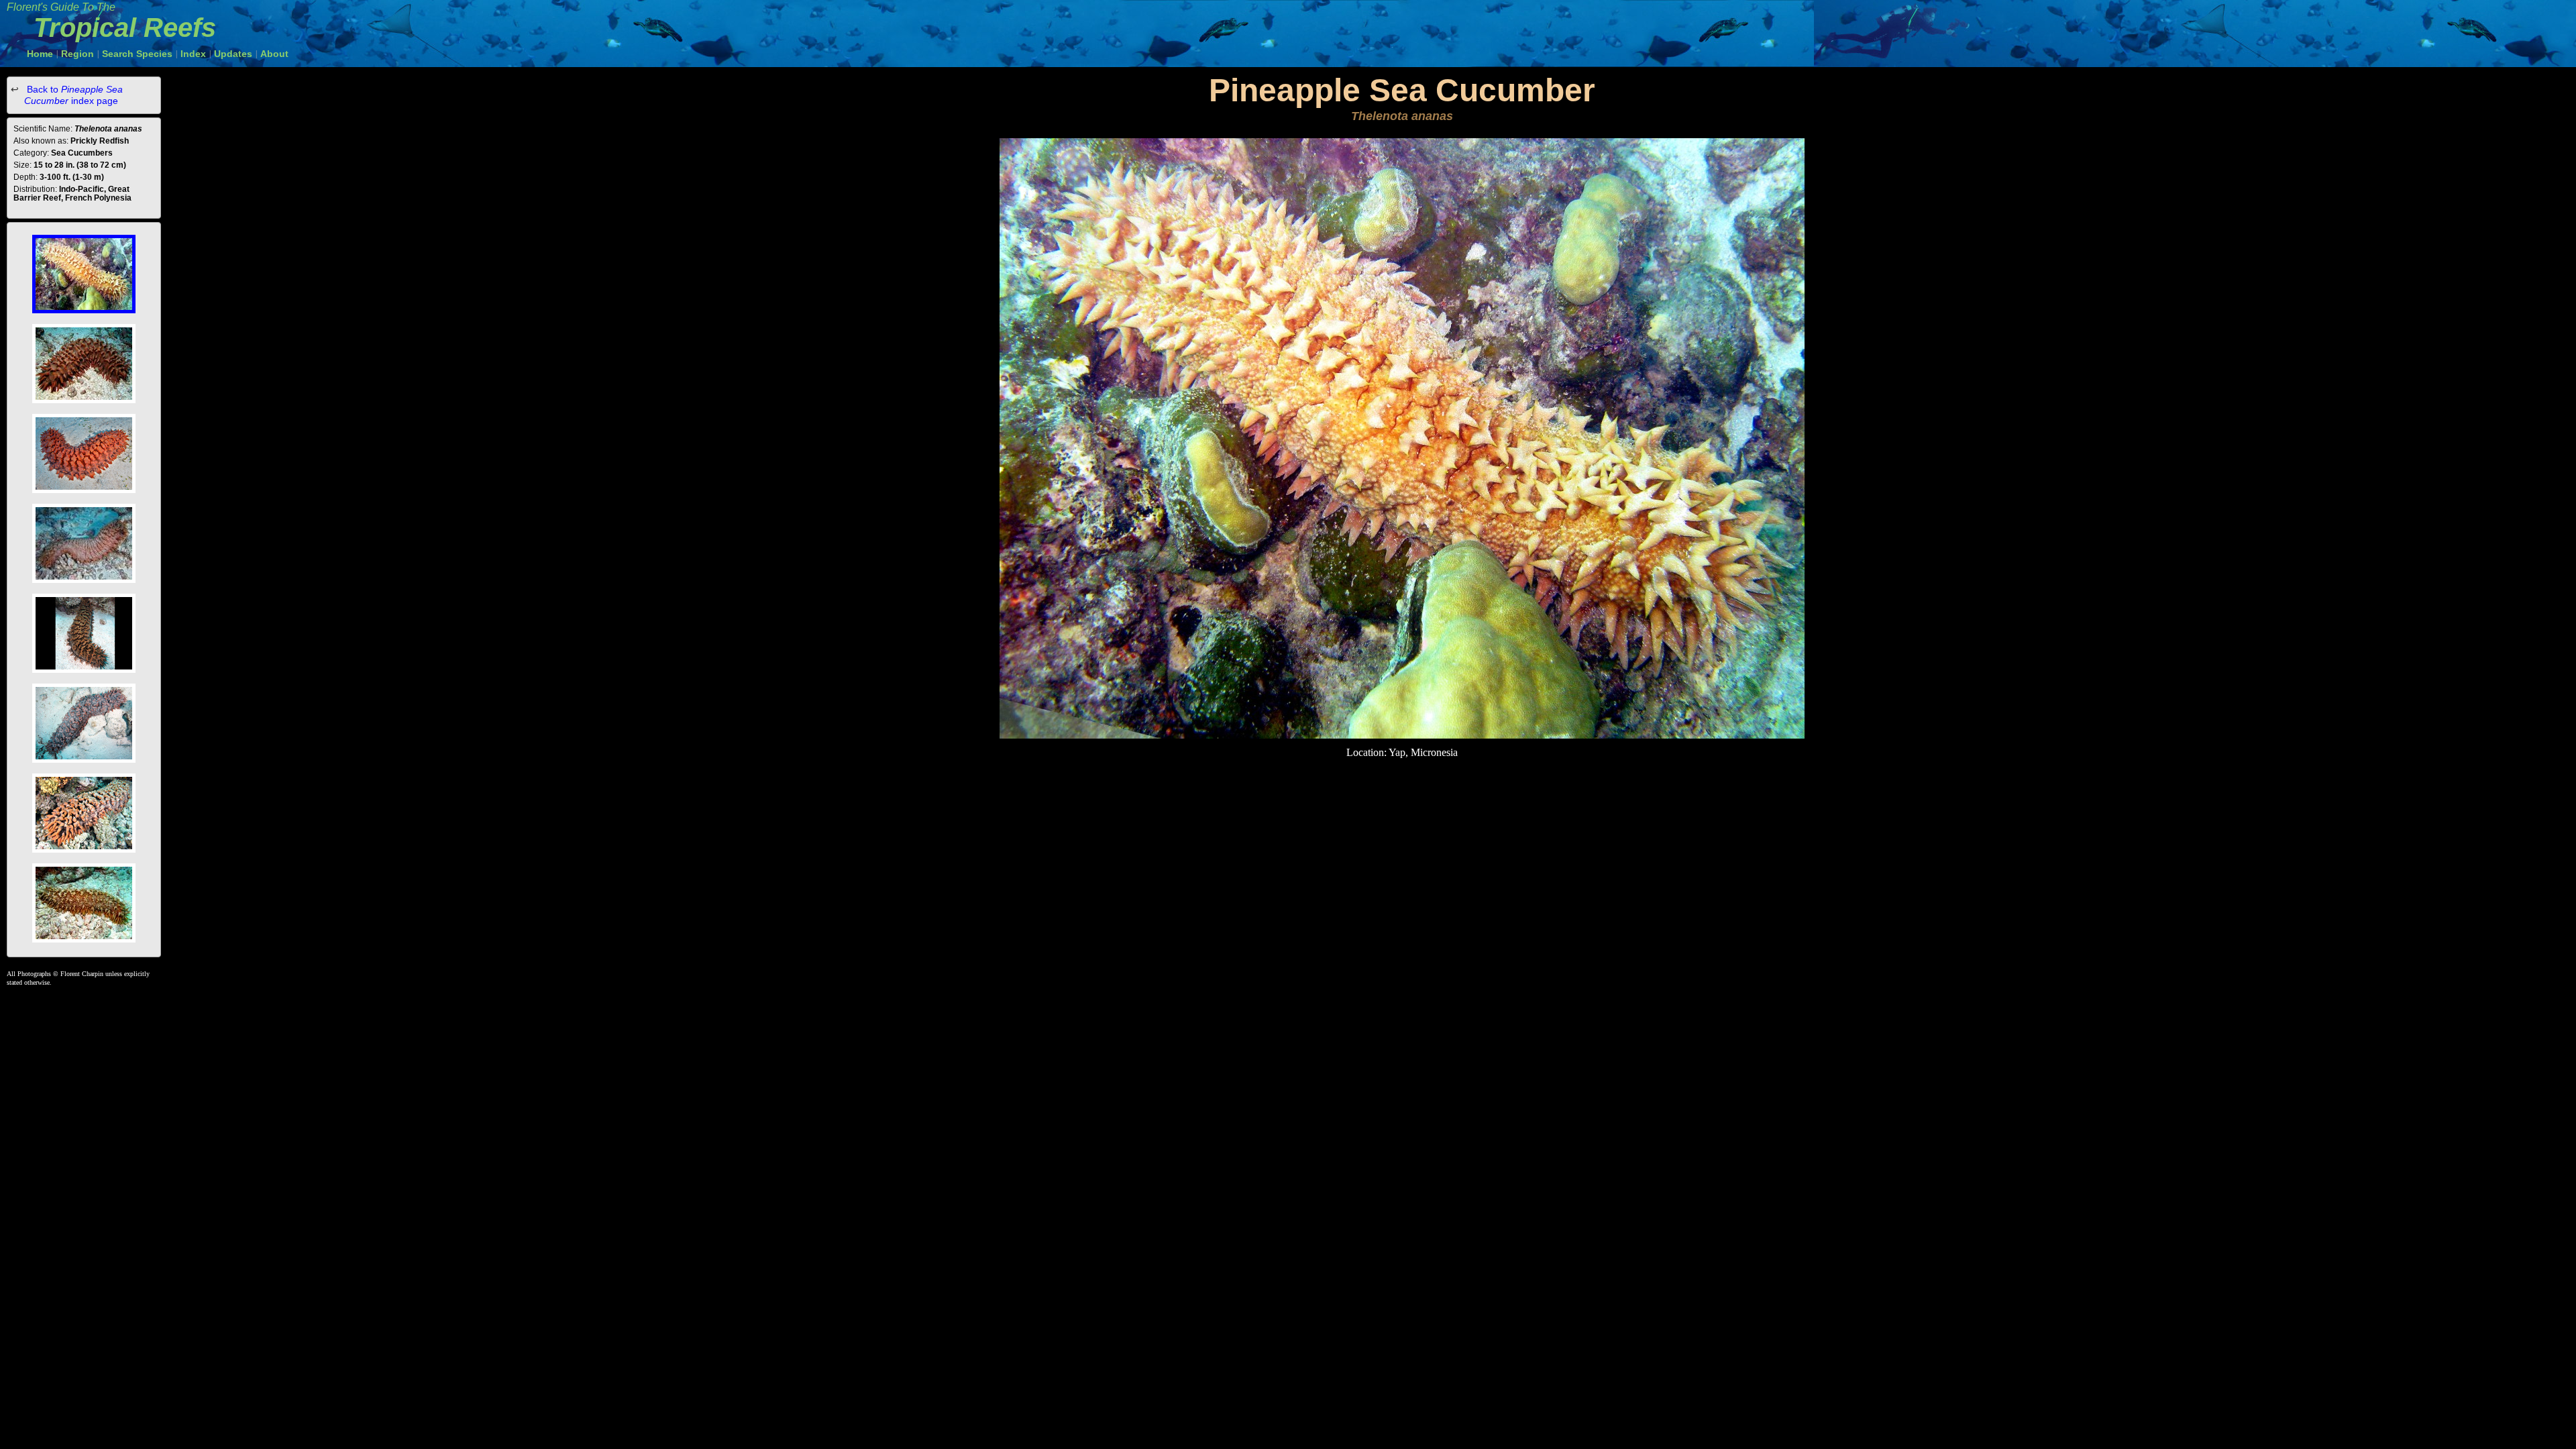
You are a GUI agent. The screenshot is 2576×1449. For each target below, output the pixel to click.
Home (40, 54)
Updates (233, 54)
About (274, 54)
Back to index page (73, 95)
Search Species (137, 54)
